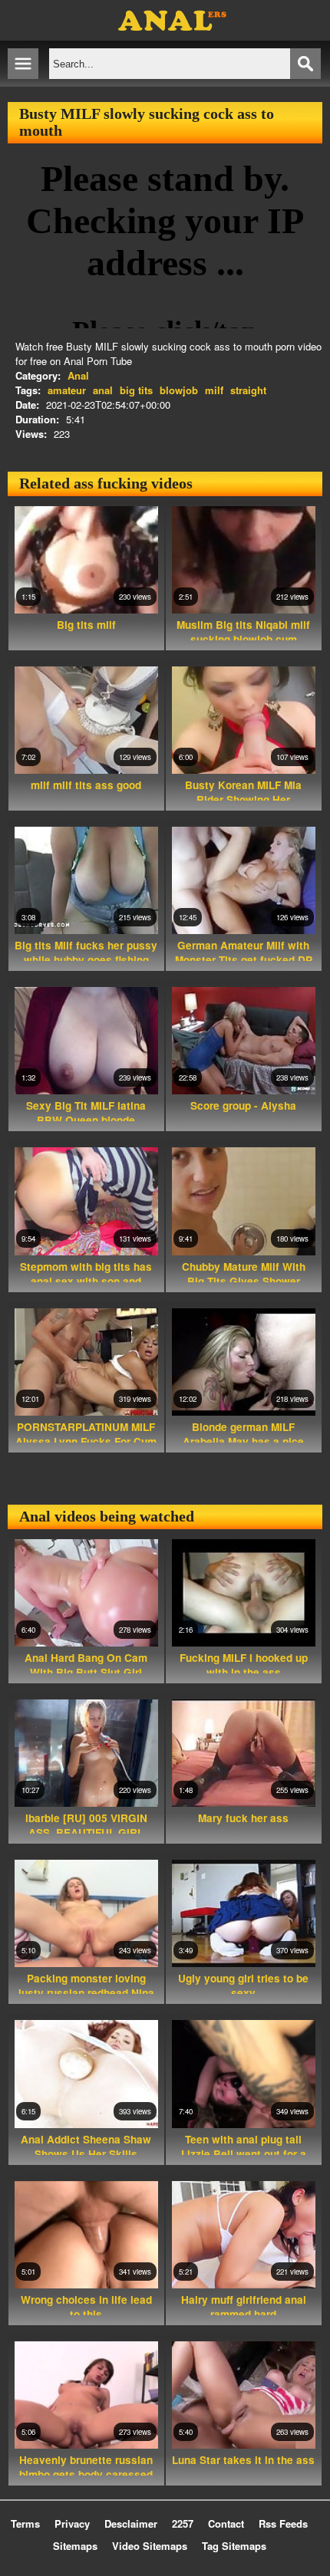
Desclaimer (131, 2523)
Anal (78, 375)
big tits (136, 390)
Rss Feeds (283, 2523)
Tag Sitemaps (234, 2546)
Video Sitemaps (150, 2546)
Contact (226, 2523)
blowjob (179, 390)
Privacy (72, 2523)
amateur (67, 390)
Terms (25, 2523)
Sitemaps (75, 2546)
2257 (183, 2523)
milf (214, 390)
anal (103, 390)
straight (248, 390)
